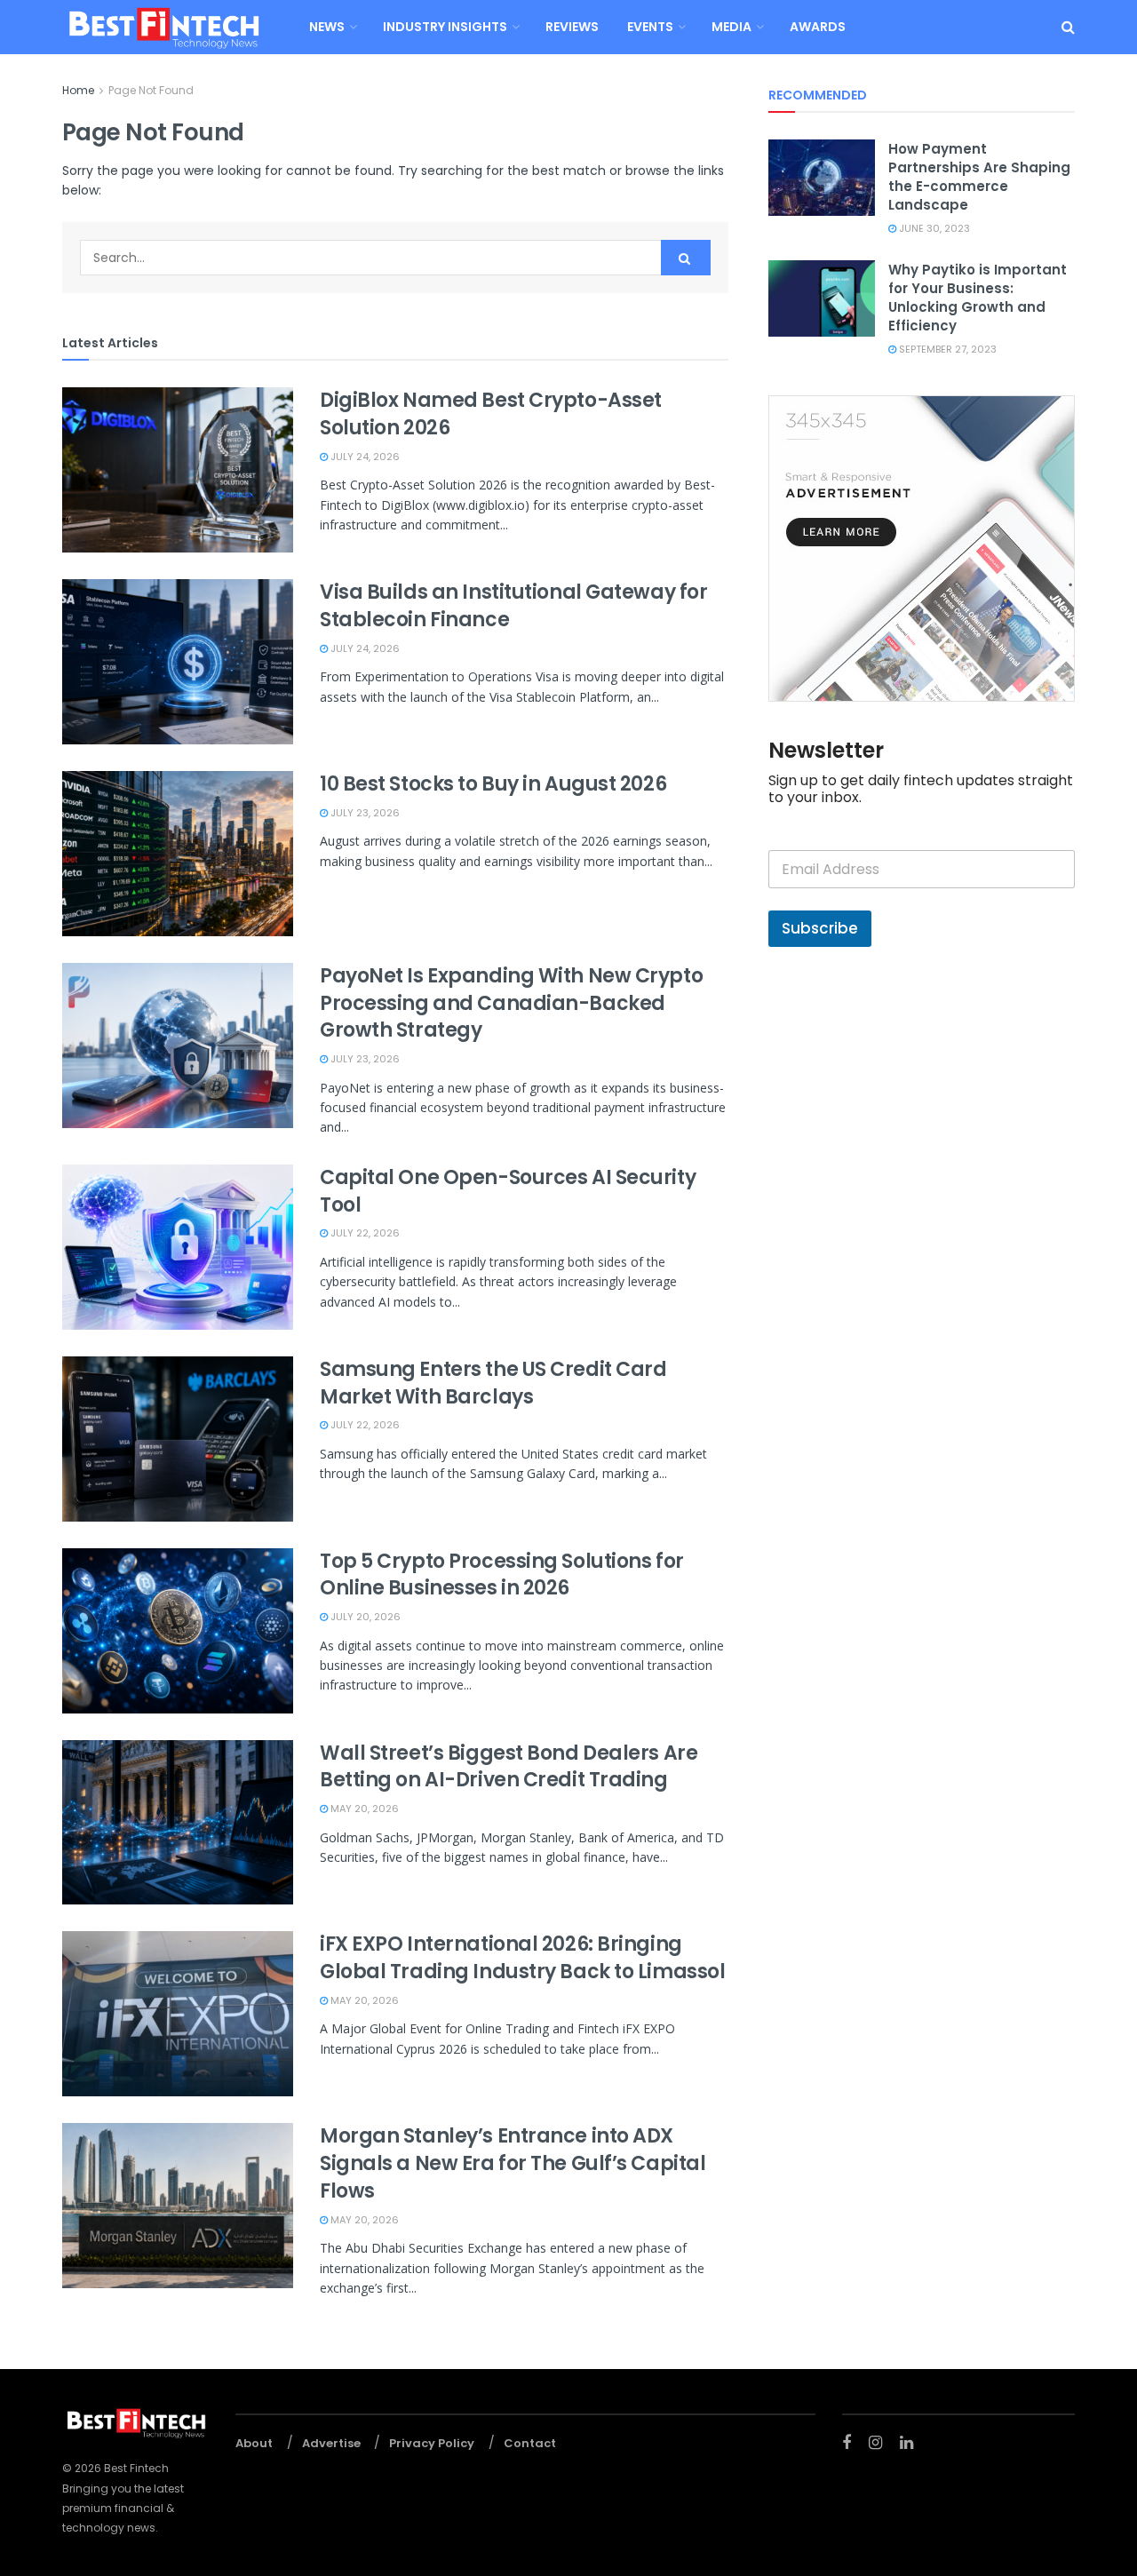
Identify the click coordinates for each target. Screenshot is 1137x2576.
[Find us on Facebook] (847, 2443)
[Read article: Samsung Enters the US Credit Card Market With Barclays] (178, 1439)
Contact (530, 2443)
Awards (818, 27)
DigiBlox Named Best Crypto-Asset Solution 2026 (491, 414)
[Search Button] (1068, 27)
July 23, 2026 (364, 813)
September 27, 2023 (946, 349)
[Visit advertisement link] (922, 549)
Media (731, 27)
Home (78, 90)
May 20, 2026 (363, 1809)
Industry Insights (445, 27)
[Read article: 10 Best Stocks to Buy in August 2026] (178, 854)
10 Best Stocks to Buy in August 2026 (493, 784)
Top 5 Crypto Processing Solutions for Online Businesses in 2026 (502, 1575)
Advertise (331, 2443)
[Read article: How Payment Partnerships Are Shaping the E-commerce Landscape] (822, 178)
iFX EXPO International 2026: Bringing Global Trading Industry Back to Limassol (522, 1958)
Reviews (572, 27)
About (254, 2443)
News (327, 27)
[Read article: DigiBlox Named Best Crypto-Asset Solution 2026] (178, 470)
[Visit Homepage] (163, 27)
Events (650, 27)
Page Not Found (151, 90)
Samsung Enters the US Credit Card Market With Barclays (493, 1383)
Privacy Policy (432, 2443)
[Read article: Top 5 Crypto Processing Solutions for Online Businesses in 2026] (178, 1631)
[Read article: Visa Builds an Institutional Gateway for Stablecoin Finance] (178, 662)
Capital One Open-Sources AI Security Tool (508, 1191)
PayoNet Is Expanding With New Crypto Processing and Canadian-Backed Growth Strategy (511, 1003)
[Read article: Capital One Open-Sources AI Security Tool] (178, 1247)
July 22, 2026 (364, 1233)
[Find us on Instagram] (875, 2443)
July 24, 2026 (364, 457)
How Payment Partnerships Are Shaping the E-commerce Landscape (979, 177)
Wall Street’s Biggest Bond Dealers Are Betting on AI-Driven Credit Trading (509, 1767)
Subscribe (820, 928)
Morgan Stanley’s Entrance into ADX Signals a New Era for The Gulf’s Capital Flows (513, 2163)
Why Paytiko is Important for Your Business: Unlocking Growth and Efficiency (978, 298)
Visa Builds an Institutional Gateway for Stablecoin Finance (513, 606)
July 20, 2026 (364, 1617)
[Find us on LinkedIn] (906, 2443)
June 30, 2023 (933, 228)
